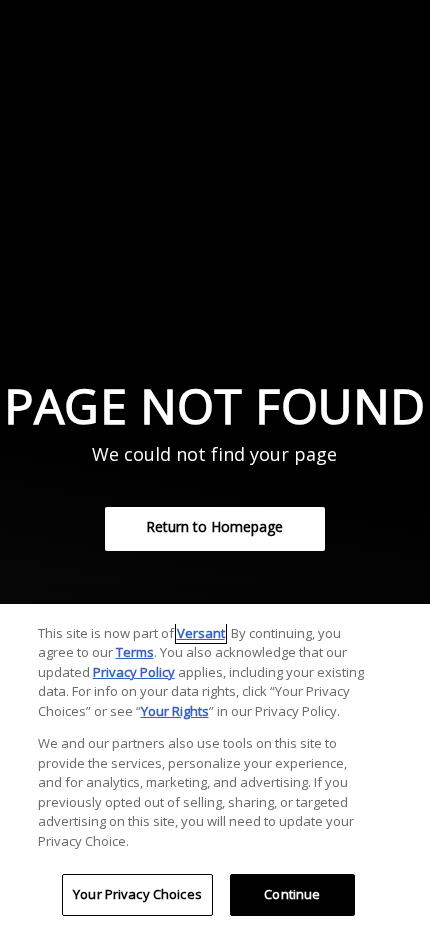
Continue (292, 894)
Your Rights (175, 711)
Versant (201, 633)
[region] (215, 768)
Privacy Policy (134, 672)
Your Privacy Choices (137, 894)
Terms (135, 652)
